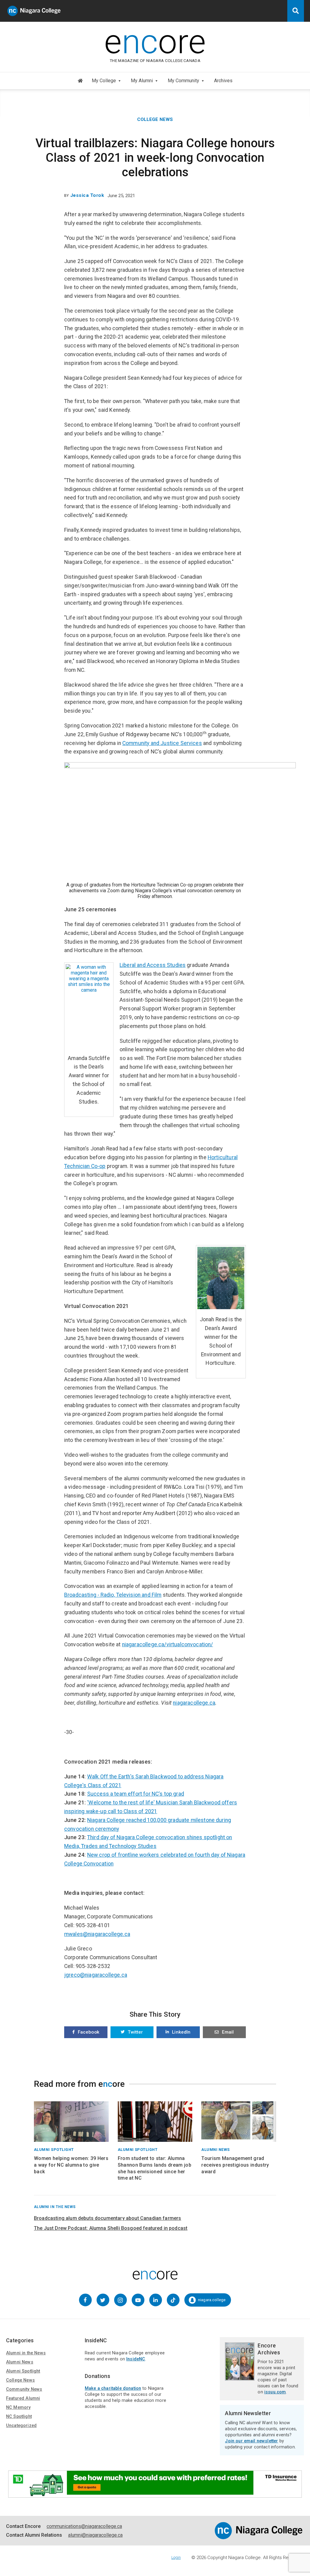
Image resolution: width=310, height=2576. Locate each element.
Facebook (89, 2032)
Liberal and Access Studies (153, 965)
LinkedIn (181, 2032)
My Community (183, 81)
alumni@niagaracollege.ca (95, 2535)
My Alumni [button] (142, 81)
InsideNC (136, 2359)
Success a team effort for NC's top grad (136, 1794)
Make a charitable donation (113, 2388)
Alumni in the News (26, 2353)
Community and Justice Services (162, 743)
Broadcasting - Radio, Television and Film (113, 1595)
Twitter (135, 2032)
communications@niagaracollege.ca (84, 2526)
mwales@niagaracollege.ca (97, 1934)
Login (176, 2557)
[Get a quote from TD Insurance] (155, 2495)
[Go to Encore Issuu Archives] (240, 2378)
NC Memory (18, 2407)
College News (155, 119)
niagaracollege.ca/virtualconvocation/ (168, 1644)
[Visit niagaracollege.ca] (259, 2538)
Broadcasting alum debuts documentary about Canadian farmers (107, 2218)
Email (228, 2032)
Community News (24, 2389)
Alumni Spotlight (23, 2371)
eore (155, 42)
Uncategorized (21, 2426)
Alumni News (20, 2362)
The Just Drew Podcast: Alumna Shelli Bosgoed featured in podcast (111, 2228)
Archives (223, 81)
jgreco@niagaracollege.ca (96, 1975)
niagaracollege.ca (194, 1703)
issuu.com (275, 2392)
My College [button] (104, 81)
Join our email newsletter (251, 2441)
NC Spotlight (19, 2417)
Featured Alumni (23, 2398)
